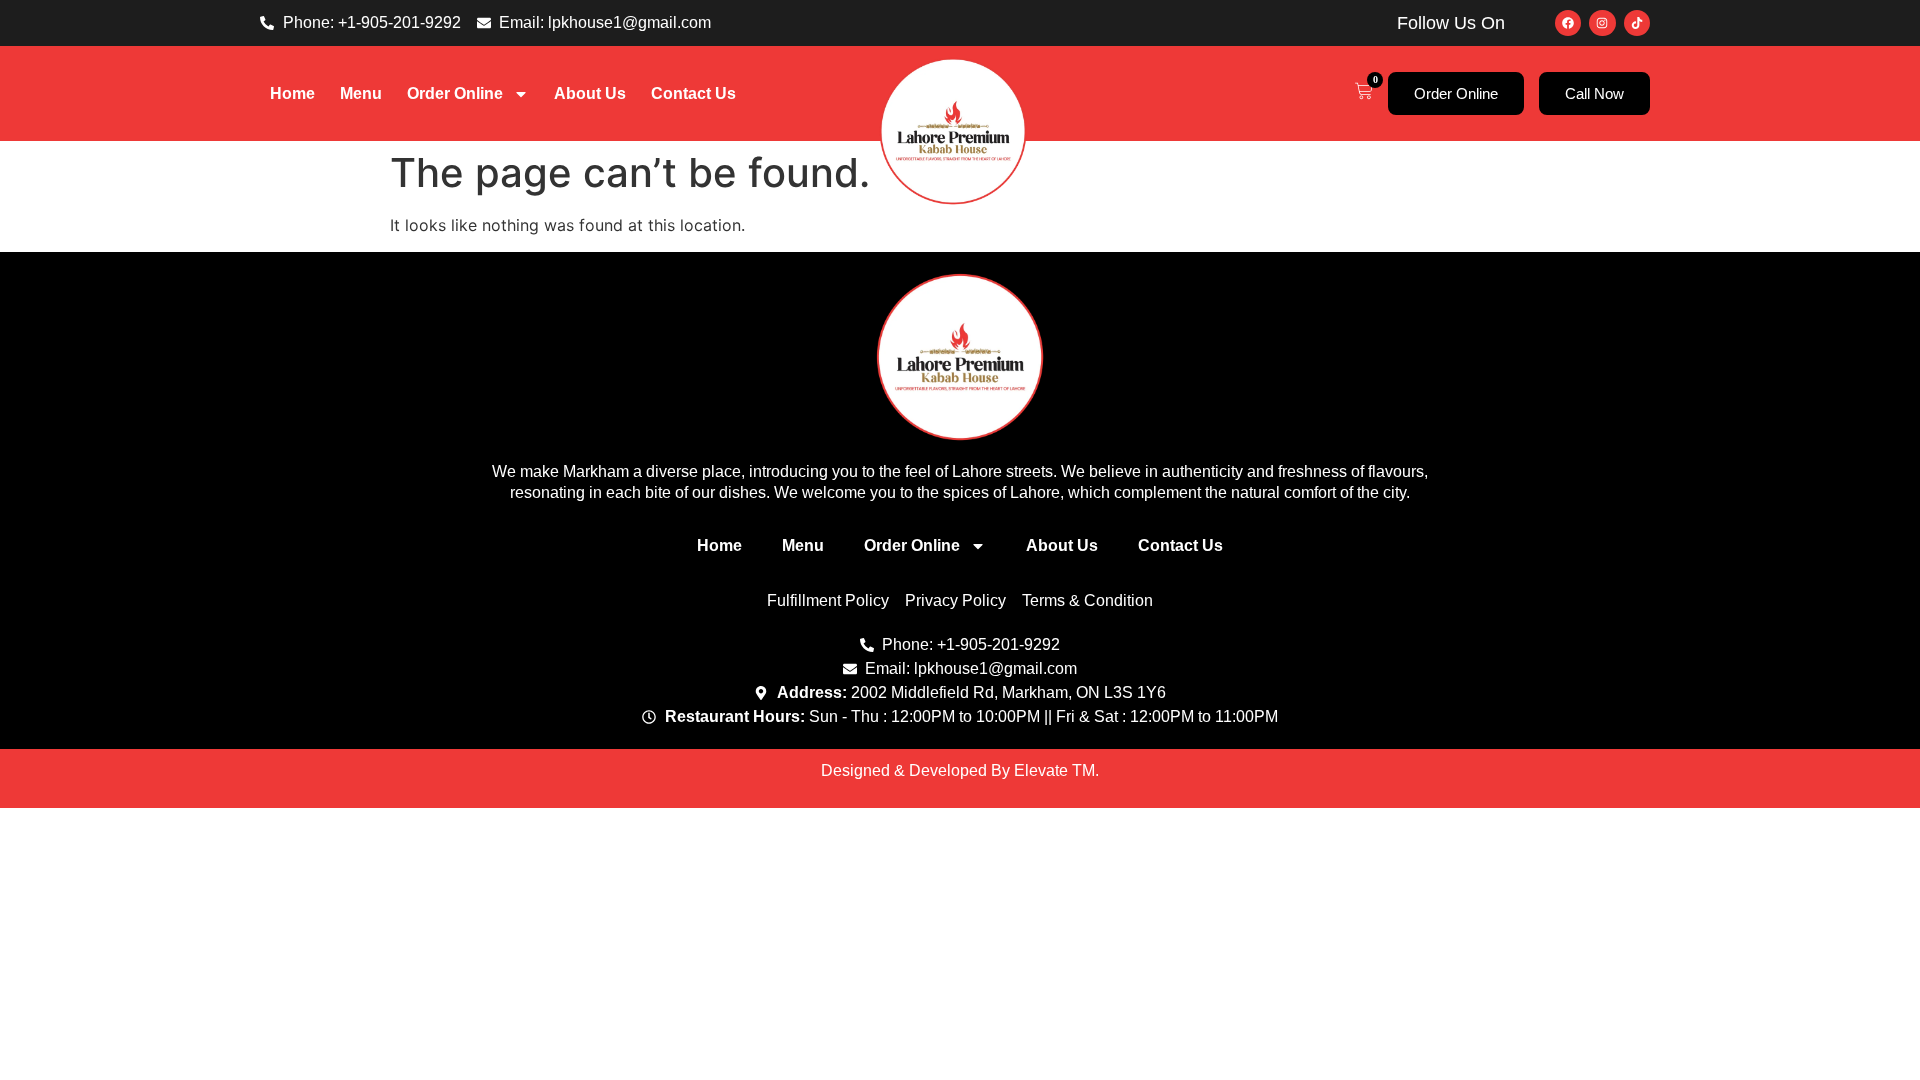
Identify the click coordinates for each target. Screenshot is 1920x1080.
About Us (590, 93)
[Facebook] (1568, 23)
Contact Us (693, 93)
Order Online (455, 93)
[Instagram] (1602, 23)
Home (292, 93)
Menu (361, 93)
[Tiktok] (1637, 23)
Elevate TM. (1056, 770)
